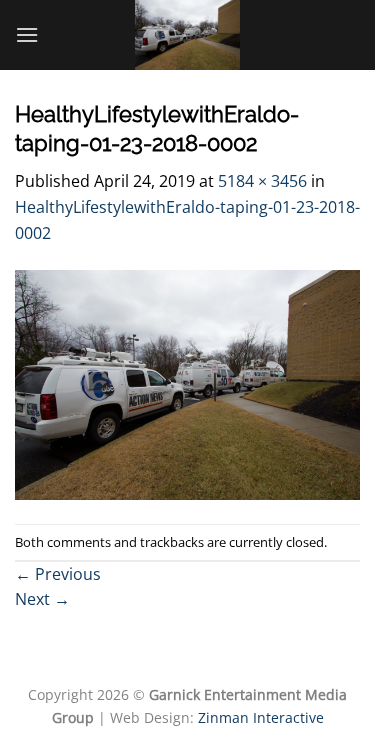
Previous (58, 574)
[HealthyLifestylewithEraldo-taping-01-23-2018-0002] (187, 384)
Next (42, 599)
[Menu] (27, 34)
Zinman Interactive (261, 717)
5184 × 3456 (262, 181)
